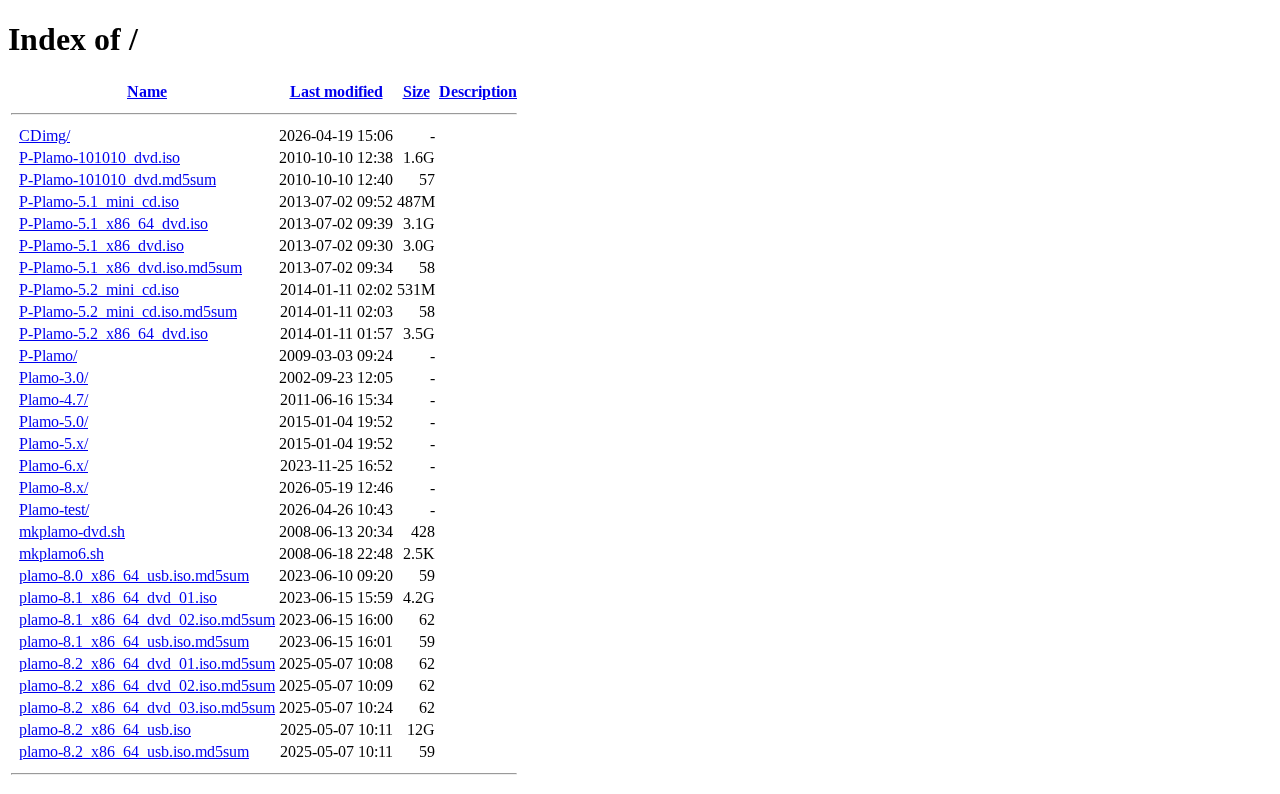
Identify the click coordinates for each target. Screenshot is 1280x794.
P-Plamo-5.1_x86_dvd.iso (101, 245)
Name (147, 91)
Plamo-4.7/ (53, 399)
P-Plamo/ (48, 355)
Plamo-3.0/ (53, 377)
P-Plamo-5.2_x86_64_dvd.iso (113, 333)
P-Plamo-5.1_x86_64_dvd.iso (113, 223)
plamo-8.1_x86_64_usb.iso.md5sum (134, 641)
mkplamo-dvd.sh (72, 531)
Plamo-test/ (54, 509)
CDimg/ (44, 135)
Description (478, 91)
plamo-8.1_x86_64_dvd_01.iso (118, 597)
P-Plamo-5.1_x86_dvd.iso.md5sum (130, 267)
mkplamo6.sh (61, 553)
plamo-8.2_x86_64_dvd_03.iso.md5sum (147, 707)
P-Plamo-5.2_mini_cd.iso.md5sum (128, 311)
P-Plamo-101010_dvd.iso (99, 157)
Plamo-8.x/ (53, 487)
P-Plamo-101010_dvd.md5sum (117, 179)
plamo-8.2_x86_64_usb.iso (105, 729)
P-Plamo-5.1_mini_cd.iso (99, 201)
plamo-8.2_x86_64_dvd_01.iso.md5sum (147, 663)
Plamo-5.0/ (53, 421)
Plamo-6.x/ (53, 465)
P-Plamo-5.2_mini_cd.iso (99, 289)
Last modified (336, 91)
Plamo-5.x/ (53, 443)
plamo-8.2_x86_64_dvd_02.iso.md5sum (147, 685)
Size (416, 91)
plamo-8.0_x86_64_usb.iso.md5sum (134, 575)
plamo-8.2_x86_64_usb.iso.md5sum (134, 751)
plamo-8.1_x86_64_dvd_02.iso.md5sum (147, 619)
